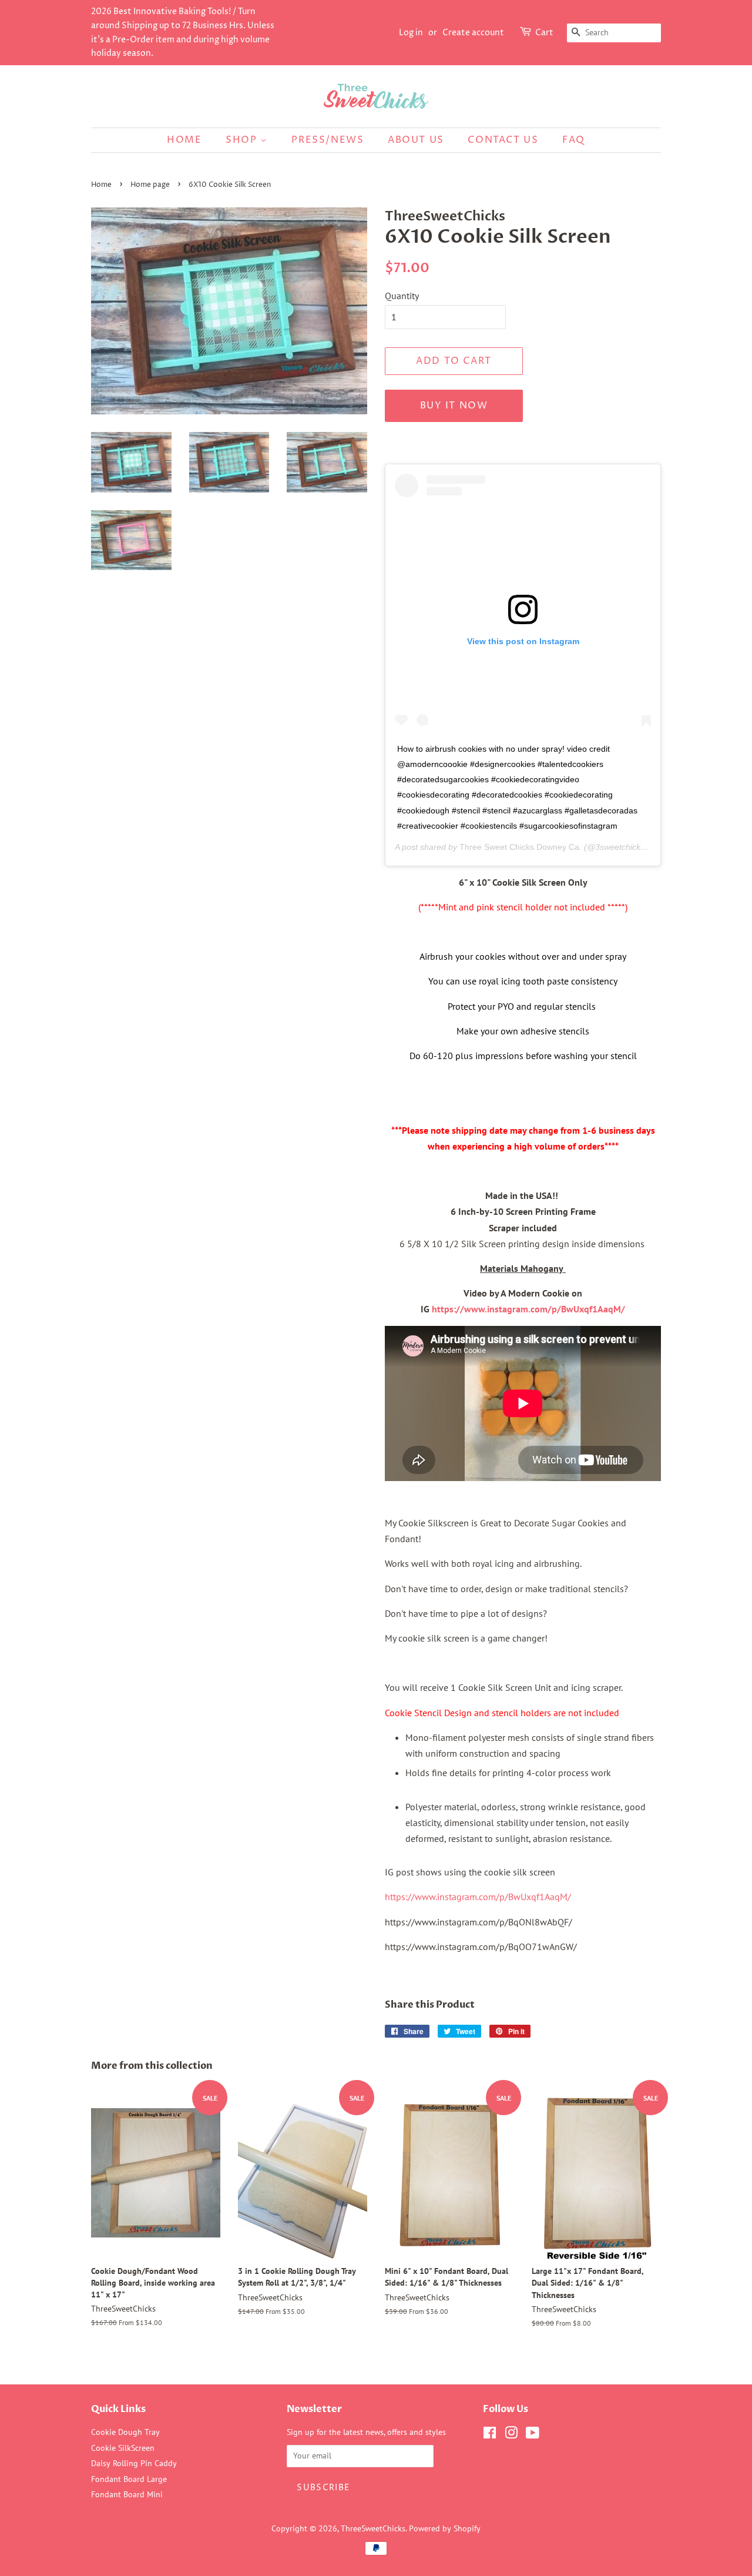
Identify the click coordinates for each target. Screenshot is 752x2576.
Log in (411, 33)
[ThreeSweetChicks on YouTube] (533, 2435)
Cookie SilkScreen (123, 2448)
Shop (243, 140)
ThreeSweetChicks (373, 2528)
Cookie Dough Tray (125, 2432)
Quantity (402, 296)
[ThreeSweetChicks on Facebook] (490, 2435)
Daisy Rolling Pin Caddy (134, 2463)
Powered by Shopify (445, 2528)
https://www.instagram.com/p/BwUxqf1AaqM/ (528, 1309)
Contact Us (503, 140)
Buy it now (454, 406)
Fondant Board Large (129, 2479)
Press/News (328, 140)
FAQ (574, 140)
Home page (150, 185)
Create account (473, 33)
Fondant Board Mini (127, 2494)
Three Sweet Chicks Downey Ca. (521, 847)
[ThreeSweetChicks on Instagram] (511, 2435)
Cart (544, 33)
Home (184, 140)
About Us (416, 140)
